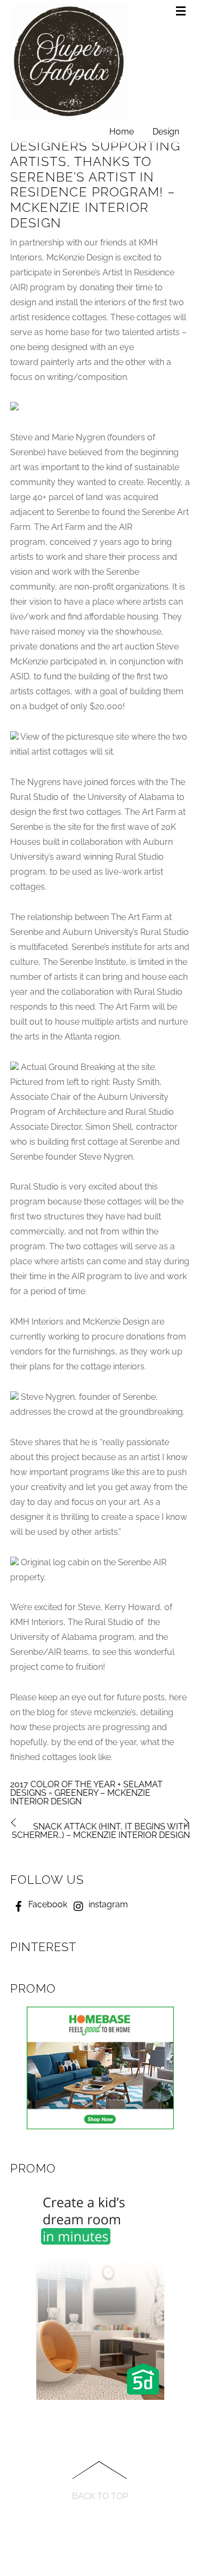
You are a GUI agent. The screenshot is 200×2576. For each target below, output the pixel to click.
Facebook (47, 1904)
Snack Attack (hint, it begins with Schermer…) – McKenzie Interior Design (101, 1831)
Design (166, 132)
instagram (107, 1904)
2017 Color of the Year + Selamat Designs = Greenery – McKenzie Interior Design (86, 1793)
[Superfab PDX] (69, 116)
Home (122, 132)
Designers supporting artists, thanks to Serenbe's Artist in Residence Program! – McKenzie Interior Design (95, 184)
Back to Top (100, 2496)
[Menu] (183, 12)
